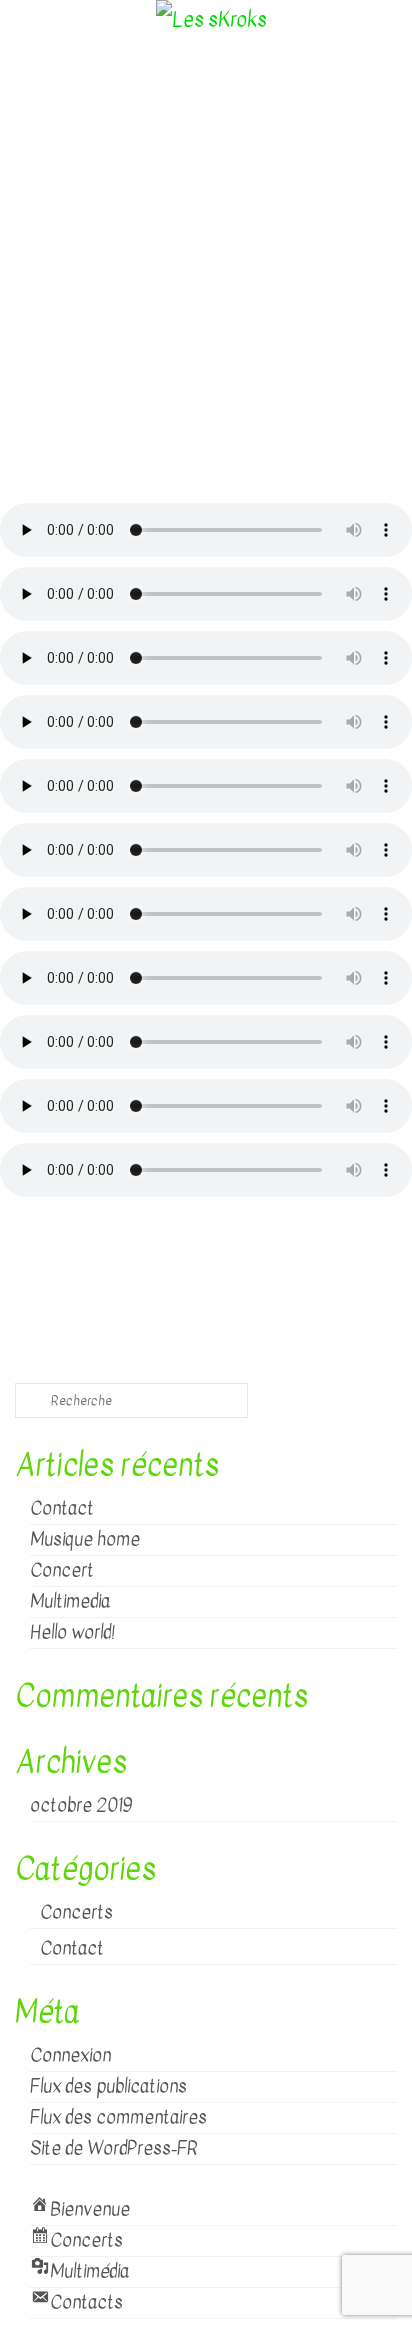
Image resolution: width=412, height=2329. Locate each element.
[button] (206, 440)
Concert (62, 1570)
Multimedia (70, 1601)
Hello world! (72, 1632)
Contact (62, 1508)
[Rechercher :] (131, 1400)
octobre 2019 (81, 1805)
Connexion (70, 2055)
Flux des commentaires (118, 2117)
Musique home (85, 1539)
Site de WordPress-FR (114, 2148)
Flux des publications (108, 2086)
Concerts (76, 1912)
